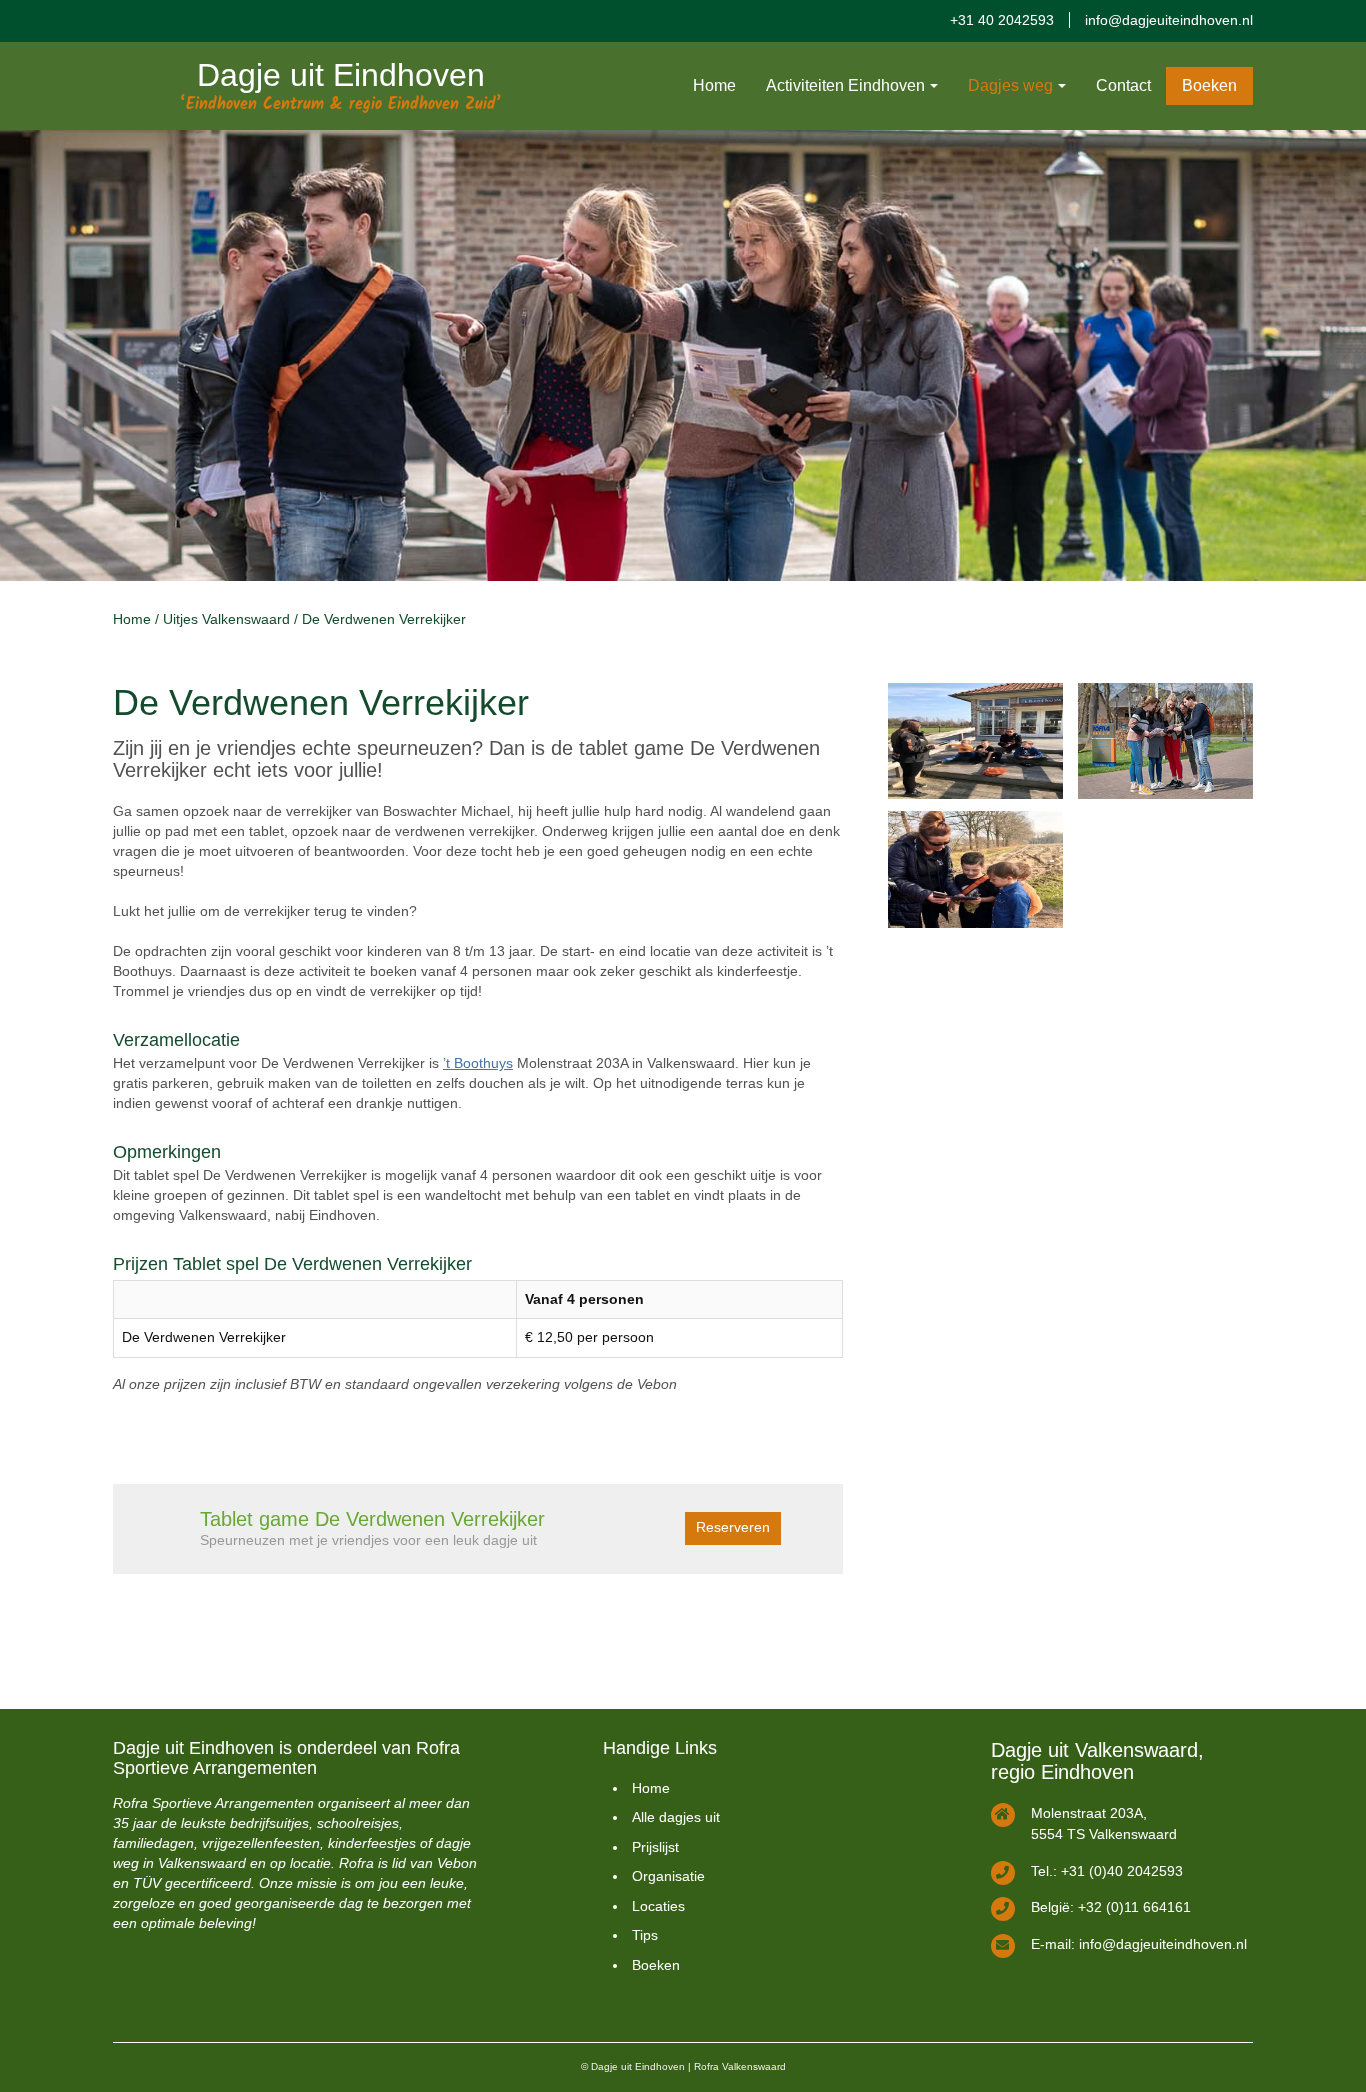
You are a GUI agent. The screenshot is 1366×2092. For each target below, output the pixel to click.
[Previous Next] (683, 355)
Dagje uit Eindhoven (341, 75)
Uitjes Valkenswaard (226, 619)
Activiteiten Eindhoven (845, 85)
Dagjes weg (1010, 85)
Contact (1123, 85)
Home (714, 85)
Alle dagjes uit (676, 1817)
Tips (645, 1935)
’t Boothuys (478, 1063)
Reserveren (733, 1527)
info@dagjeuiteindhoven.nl (1169, 20)
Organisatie (668, 1876)
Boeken (1209, 85)
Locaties (658, 1906)
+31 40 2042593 (1002, 20)
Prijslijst (655, 1847)
